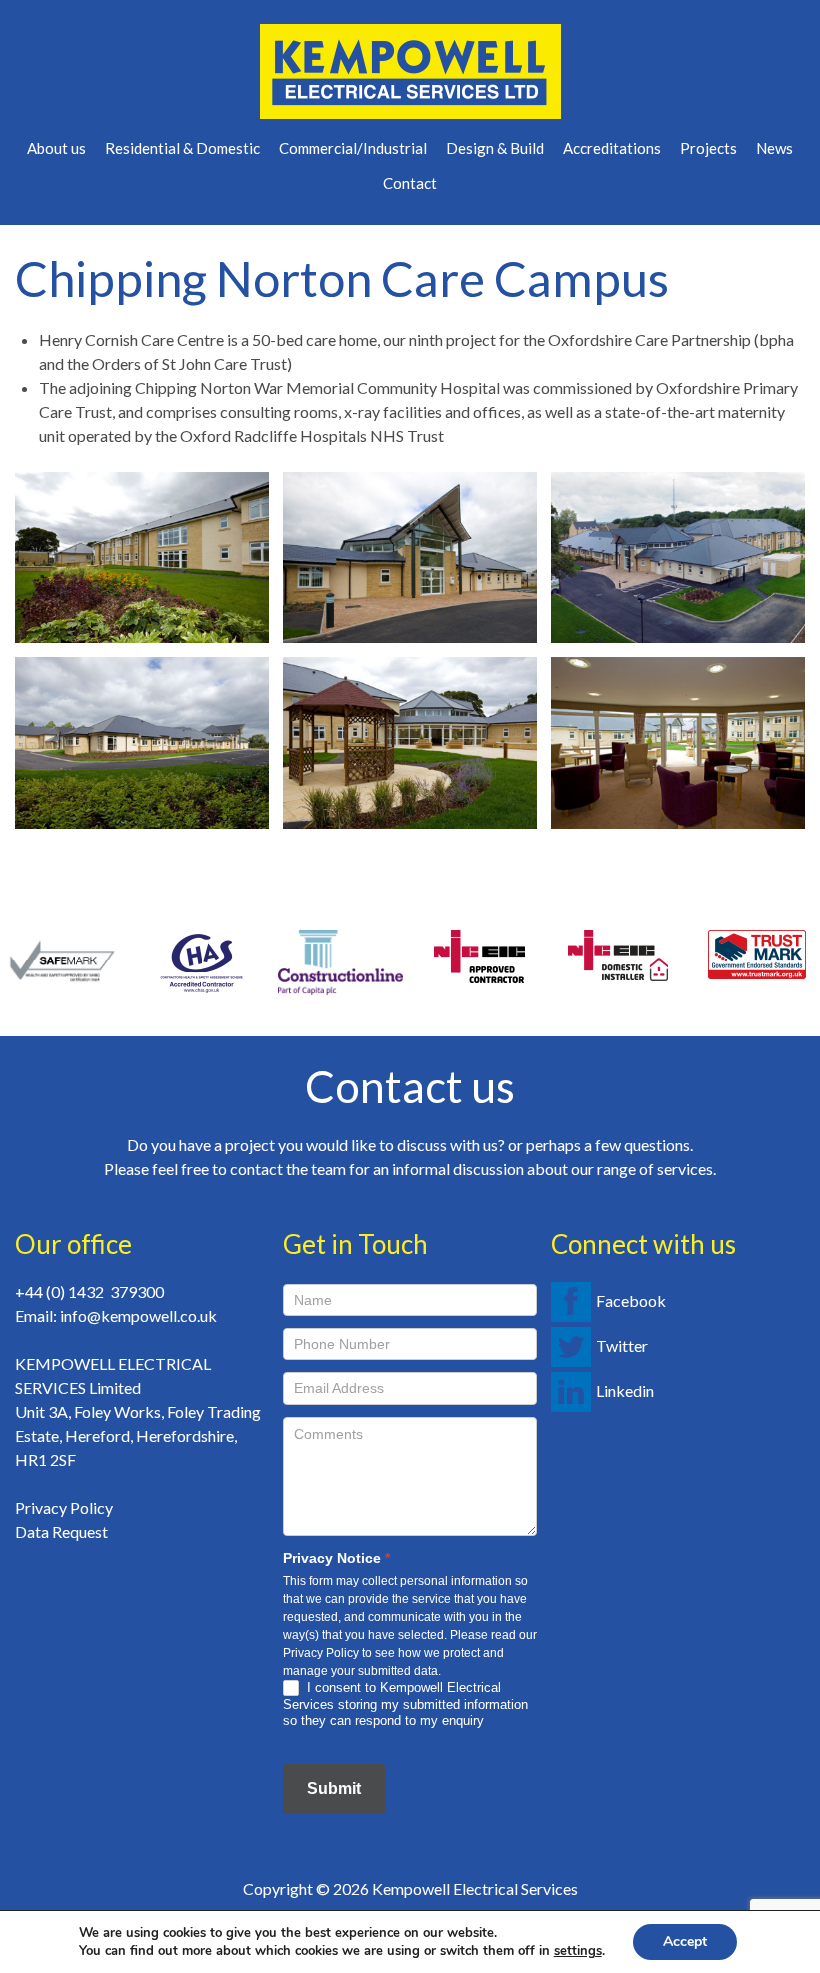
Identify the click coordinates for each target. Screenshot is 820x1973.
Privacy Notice (336, 1558)
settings (578, 1951)
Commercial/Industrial (353, 148)
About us (56, 148)
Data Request (61, 1531)
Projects (708, 148)
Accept (685, 1941)
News (774, 148)
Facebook (631, 1300)
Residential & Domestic (182, 148)
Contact (410, 183)
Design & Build (495, 148)
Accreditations (612, 148)
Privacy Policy (64, 1507)
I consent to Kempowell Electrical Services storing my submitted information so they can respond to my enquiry (405, 1704)
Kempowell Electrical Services (475, 1888)
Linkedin (625, 1390)
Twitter (622, 1345)
